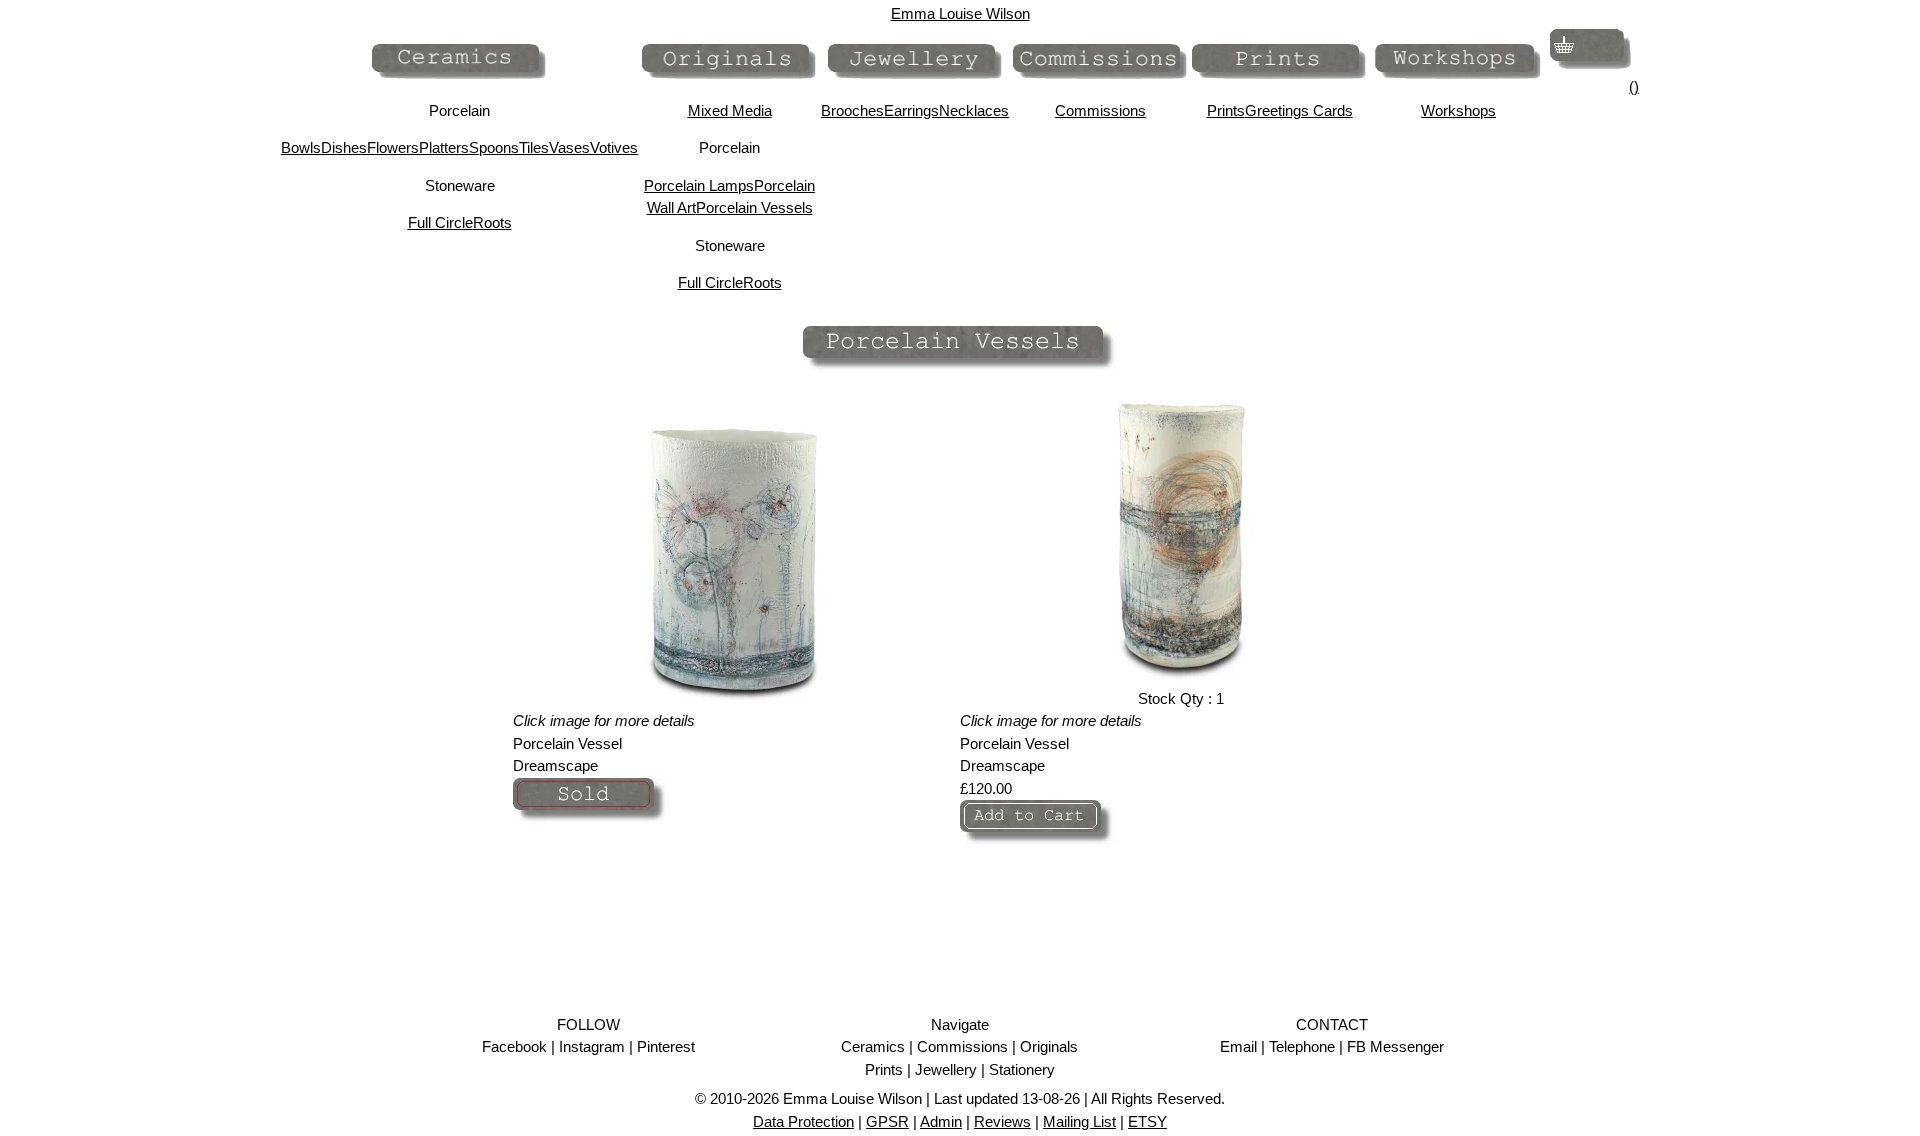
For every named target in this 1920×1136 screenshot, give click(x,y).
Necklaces (974, 110)
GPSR (887, 1121)
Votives (614, 147)
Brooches (852, 110)
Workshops (1458, 110)
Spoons (494, 147)
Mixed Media (730, 110)
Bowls (301, 147)
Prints (1226, 110)
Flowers (393, 147)
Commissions (1100, 110)
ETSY (1147, 1121)
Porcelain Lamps (699, 185)
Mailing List (1079, 1121)
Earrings (911, 110)
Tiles (534, 147)
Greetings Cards (1299, 110)
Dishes (344, 147)
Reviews (1002, 1121)
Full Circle (440, 222)
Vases (569, 147)
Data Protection (803, 1121)
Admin (941, 1121)
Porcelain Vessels (754, 207)
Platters (444, 147)
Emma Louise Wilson (960, 13)
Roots (492, 222)
